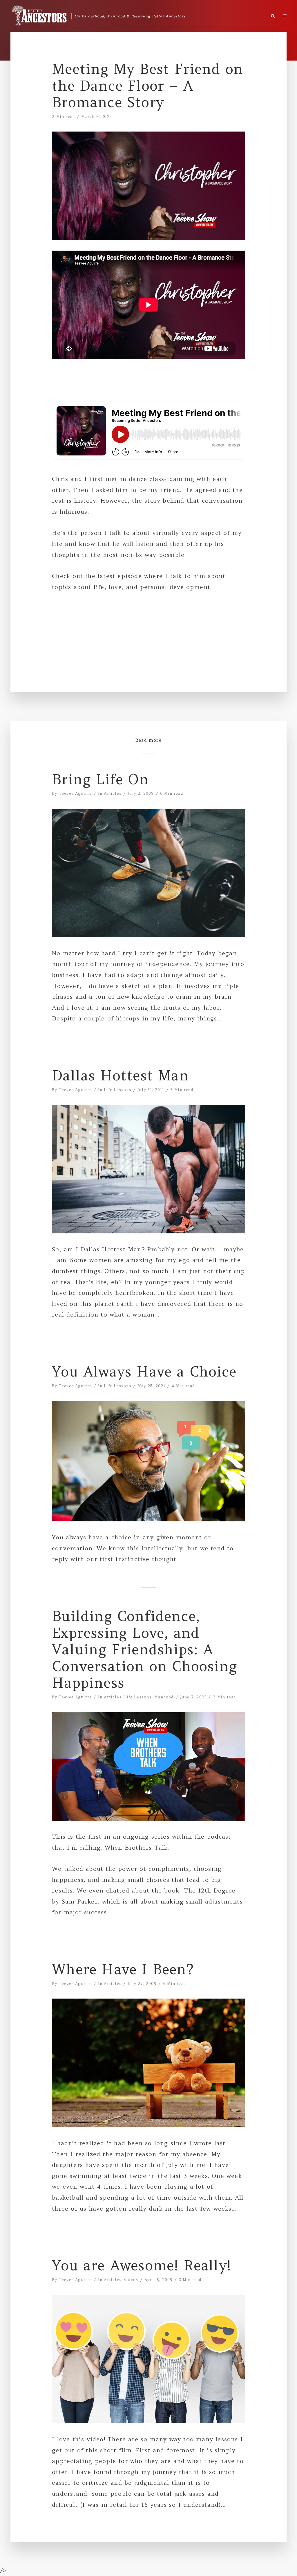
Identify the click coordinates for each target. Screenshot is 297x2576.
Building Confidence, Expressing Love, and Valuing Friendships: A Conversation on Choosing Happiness (144, 1650)
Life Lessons (117, 1090)
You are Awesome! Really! (142, 2266)
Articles (113, 793)
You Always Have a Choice (144, 1372)
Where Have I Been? (123, 1970)
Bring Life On (100, 780)
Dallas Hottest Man (120, 1076)
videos (131, 2280)
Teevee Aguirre (75, 793)
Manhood (164, 1697)
